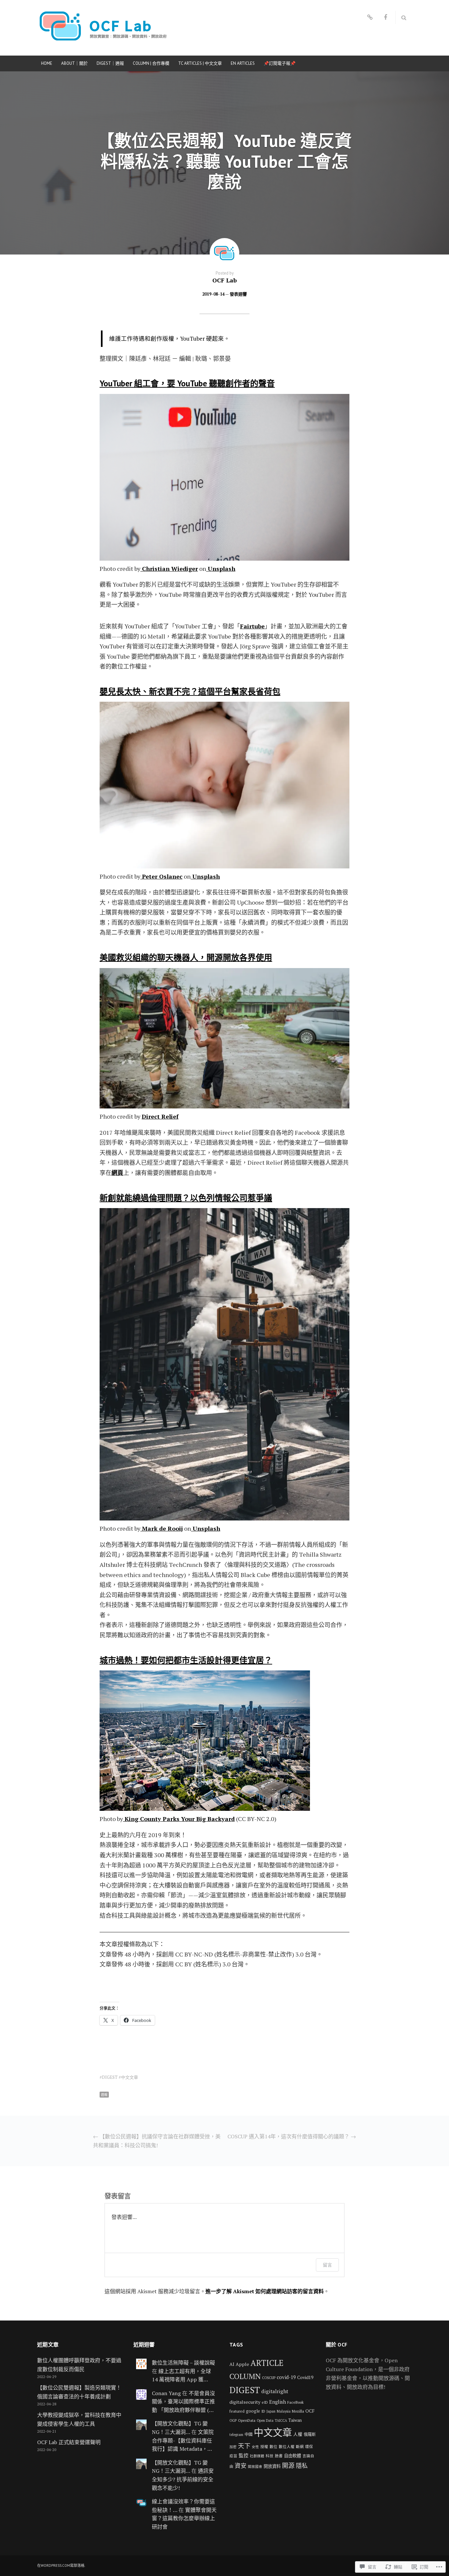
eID (265, 2402)
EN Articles (243, 63)
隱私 (302, 2466)
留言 (327, 2265)
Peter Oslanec (161, 876)
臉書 (279, 2456)
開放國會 (255, 2467)
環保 (309, 2447)
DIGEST (110, 2077)
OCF (310, 2411)
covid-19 (286, 2377)
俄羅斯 (310, 2434)
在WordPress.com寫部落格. (61, 2565)
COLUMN (245, 2376)
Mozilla (298, 2411)
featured (237, 2411)
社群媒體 (257, 2456)
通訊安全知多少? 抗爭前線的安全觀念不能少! (183, 2479)
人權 (298, 2434)
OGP (233, 2420)
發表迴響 (238, 294)
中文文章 (130, 2077)
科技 (270, 2456)
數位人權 (287, 2447)
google (253, 2411)
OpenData (247, 2420)
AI (232, 2364)
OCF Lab (225, 280)
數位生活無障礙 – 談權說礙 (183, 2363)
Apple (242, 2364)
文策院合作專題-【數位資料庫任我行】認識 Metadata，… (183, 2440)
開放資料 (272, 2466)
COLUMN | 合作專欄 (151, 63)
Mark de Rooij (162, 1528)
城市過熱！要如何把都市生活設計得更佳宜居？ (186, 1660)
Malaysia (284, 2411)
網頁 (117, 1173)
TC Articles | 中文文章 (200, 63)
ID (263, 2411)
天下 (244, 2446)
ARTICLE (267, 2363)
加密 (233, 2447)
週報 (104, 2095)
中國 (248, 2434)
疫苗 (233, 2456)
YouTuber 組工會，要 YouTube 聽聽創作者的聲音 (187, 383)
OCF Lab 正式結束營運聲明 (69, 2442)
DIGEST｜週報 (110, 63)
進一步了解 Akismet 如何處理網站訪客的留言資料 (265, 2291)
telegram (236, 2435)
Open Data (265, 2420)
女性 (255, 2447)
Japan (271, 2411)
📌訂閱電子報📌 (280, 63)
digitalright (275, 2391)
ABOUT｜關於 (74, 63)
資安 (241, 2466)
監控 (244, 2455)
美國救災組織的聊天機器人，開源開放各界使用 (186, 958)
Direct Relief (160, 1116)
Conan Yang (166, 2393)
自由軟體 (293, 2456)
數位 (273, 2447)
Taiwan (295, 2420)
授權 (264, 2447)
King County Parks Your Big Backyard (180, 1819)
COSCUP (269, 2378)
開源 (288, 2465)
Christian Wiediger (169, 569)
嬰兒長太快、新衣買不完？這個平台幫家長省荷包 (190, 692)
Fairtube (252, 626)
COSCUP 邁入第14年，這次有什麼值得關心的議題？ (292, 2136)
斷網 (300, 2447)
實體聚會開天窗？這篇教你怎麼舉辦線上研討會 (184, 2518)
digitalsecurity (245, 2402)
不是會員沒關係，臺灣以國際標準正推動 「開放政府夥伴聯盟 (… (183, 2402)
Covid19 (305, 2377)
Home (47, 63)
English (278, 2402)
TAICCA (281, 2420)
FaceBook (295, 2402)
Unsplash (221, 569)
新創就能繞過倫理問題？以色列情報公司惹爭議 (186, 1198)
